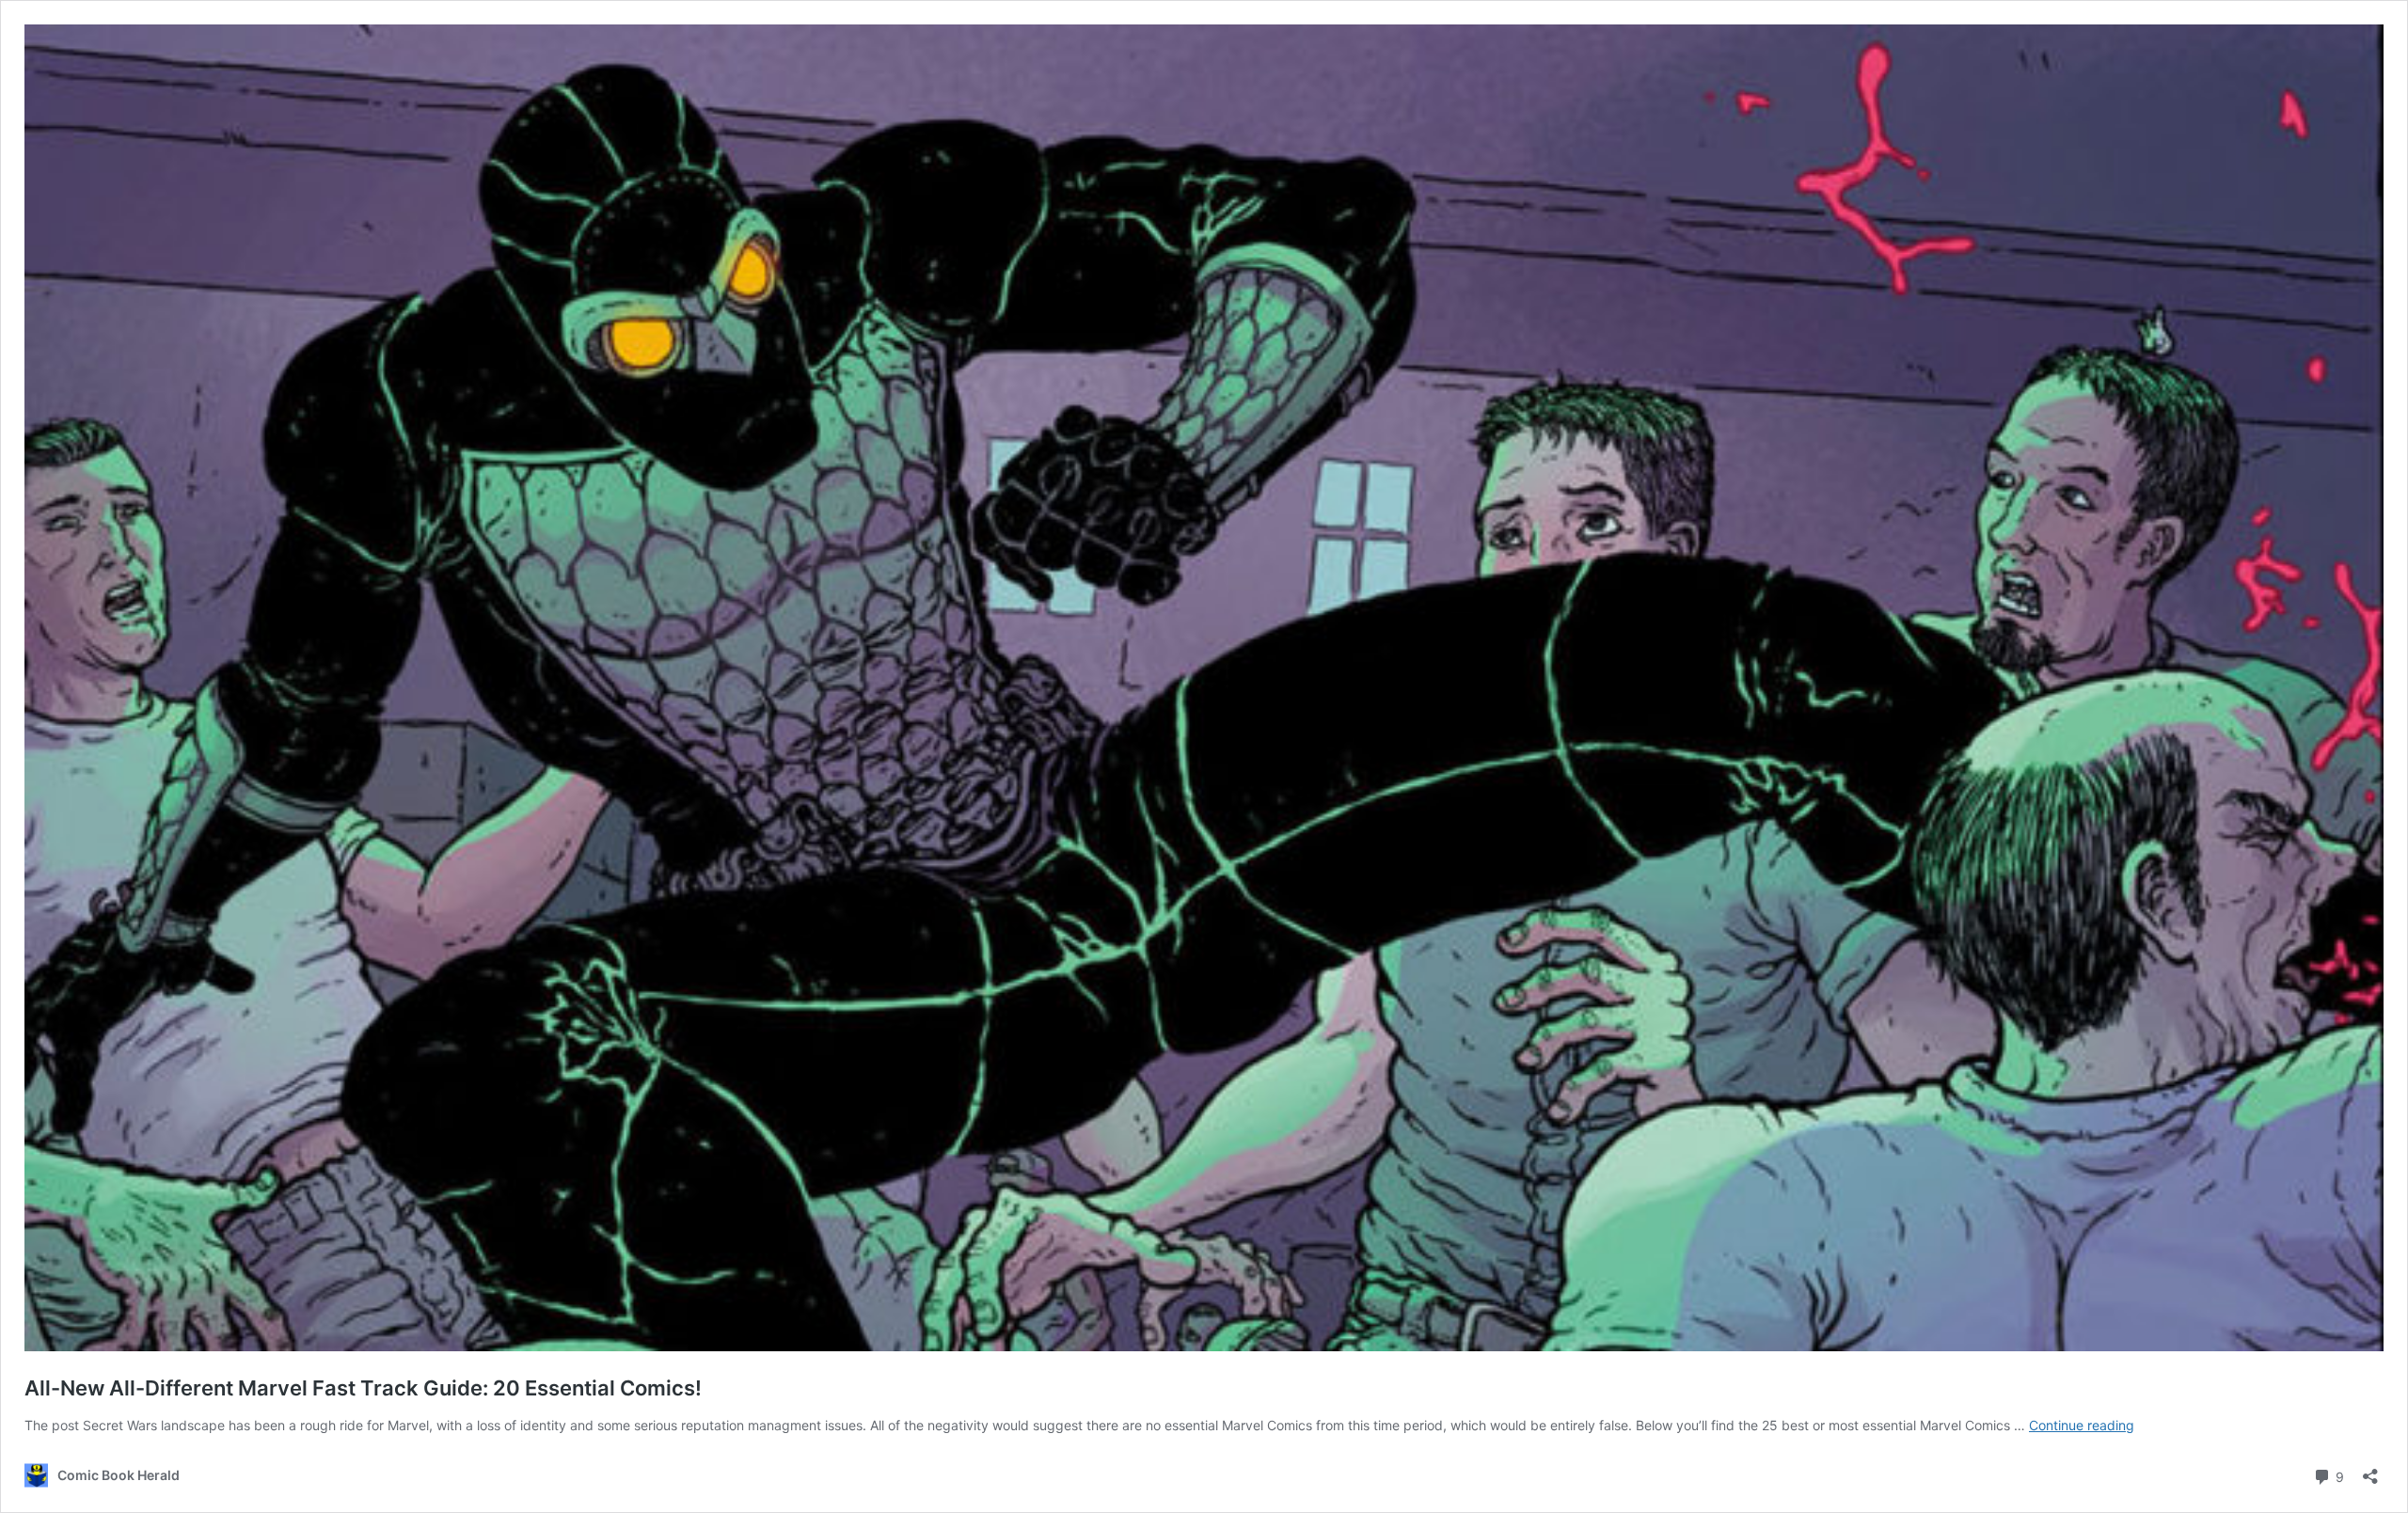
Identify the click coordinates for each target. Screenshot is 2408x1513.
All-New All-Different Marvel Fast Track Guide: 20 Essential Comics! (363, 1388)
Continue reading (2082, 1425)
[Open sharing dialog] (2370, 1470)
